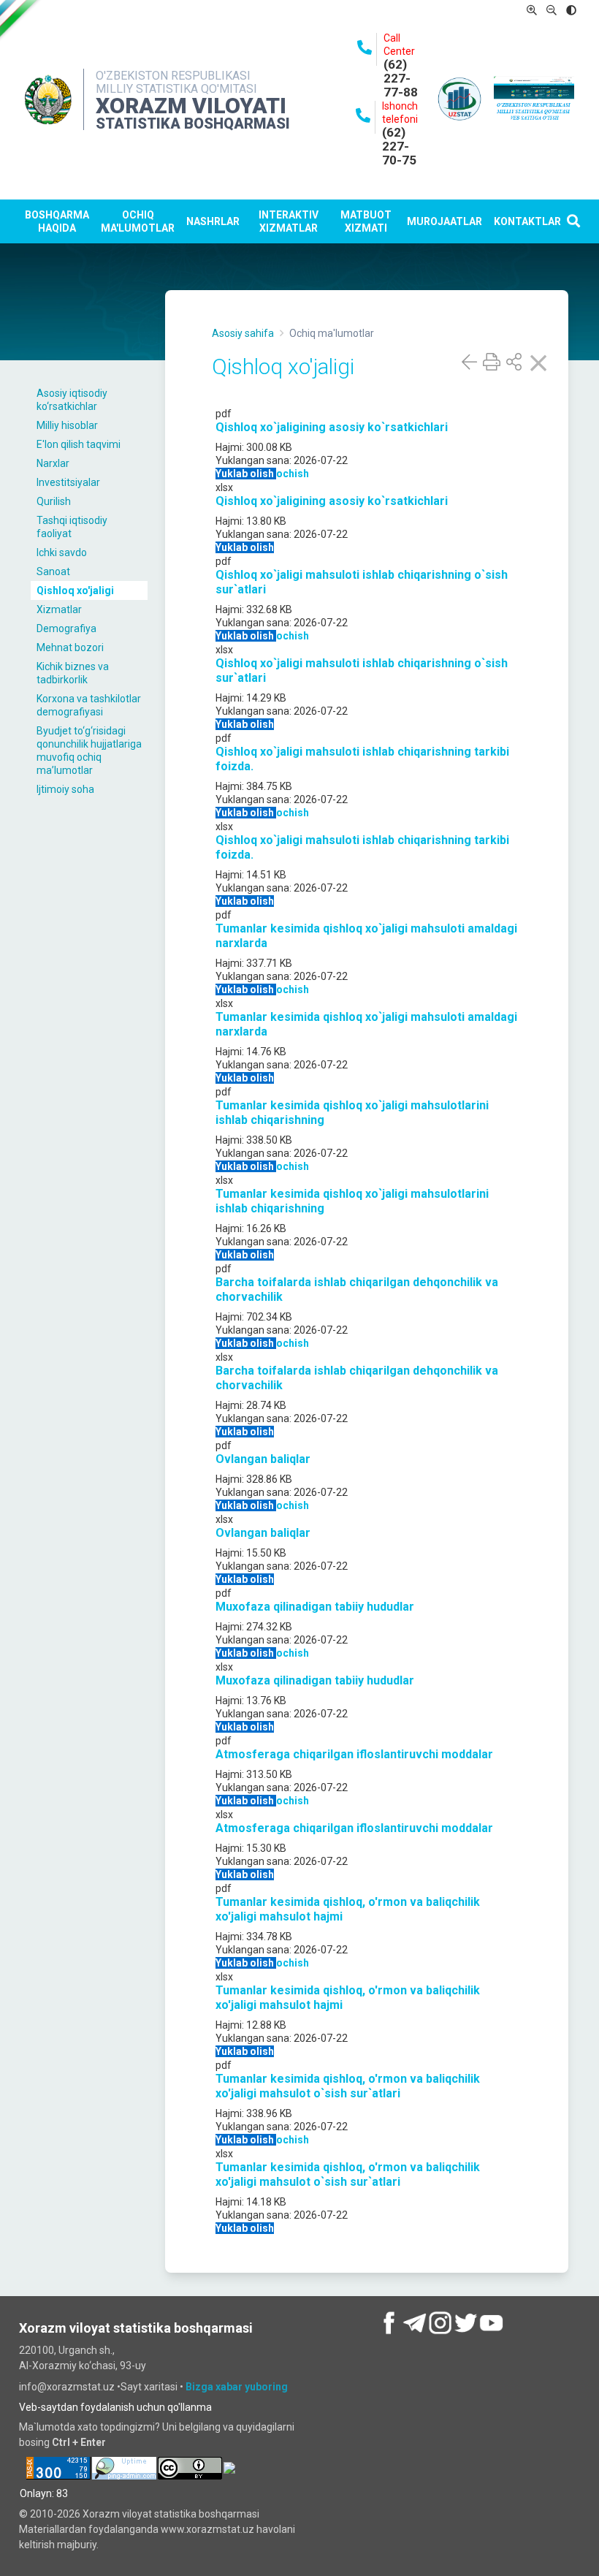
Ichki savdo (62, 552)
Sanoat (53, 571)
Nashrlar (213, 221)
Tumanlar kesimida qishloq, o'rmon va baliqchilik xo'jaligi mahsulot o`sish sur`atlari (348, 2086)
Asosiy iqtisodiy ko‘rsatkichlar (72, 400)
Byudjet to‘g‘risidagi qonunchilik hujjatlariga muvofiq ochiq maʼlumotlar (89, 751)
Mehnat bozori (70, 647)
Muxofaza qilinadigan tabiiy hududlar (315, 1607)
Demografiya (66, 628)
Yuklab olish (246, 474)
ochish (293, 474)
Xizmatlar (59, 609)
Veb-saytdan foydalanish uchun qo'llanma (115, 2407)
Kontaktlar (527, 221)
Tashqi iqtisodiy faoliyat (72, 527)
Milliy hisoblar (67, 425)
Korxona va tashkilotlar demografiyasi (89, 705)
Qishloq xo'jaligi (75, 590)
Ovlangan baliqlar (263, 1459)
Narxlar (53, 463)
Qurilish (54, 501)
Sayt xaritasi (150, 2387)
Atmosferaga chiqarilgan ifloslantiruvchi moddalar (354, 1754)
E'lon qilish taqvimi (79, 444)
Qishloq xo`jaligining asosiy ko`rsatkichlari (332, 427)
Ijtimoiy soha (65, 789)
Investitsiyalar (68, 482)
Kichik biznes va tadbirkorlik (73, 673)
